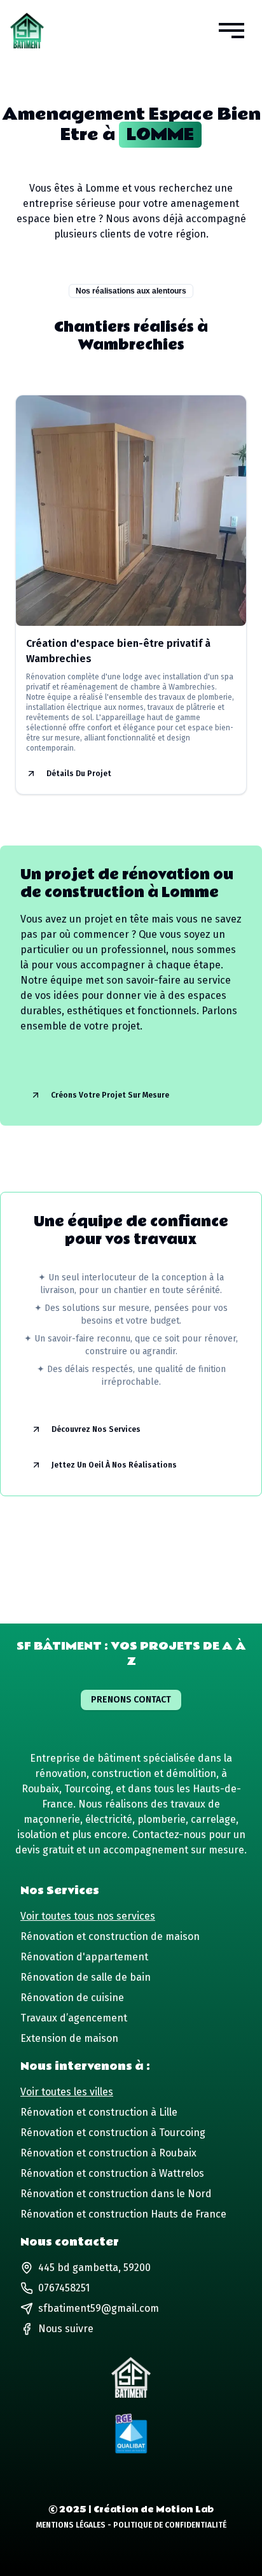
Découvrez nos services (96, 1429)
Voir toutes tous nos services (88, 1916)
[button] (231, 31)
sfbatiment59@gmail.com (99, 2308)
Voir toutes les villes (67, 2092)
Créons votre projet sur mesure (110, 1095)
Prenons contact (131, 1700)
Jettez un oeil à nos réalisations (114, 1465)
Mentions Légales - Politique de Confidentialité (131, 2525)
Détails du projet (79, 774)
